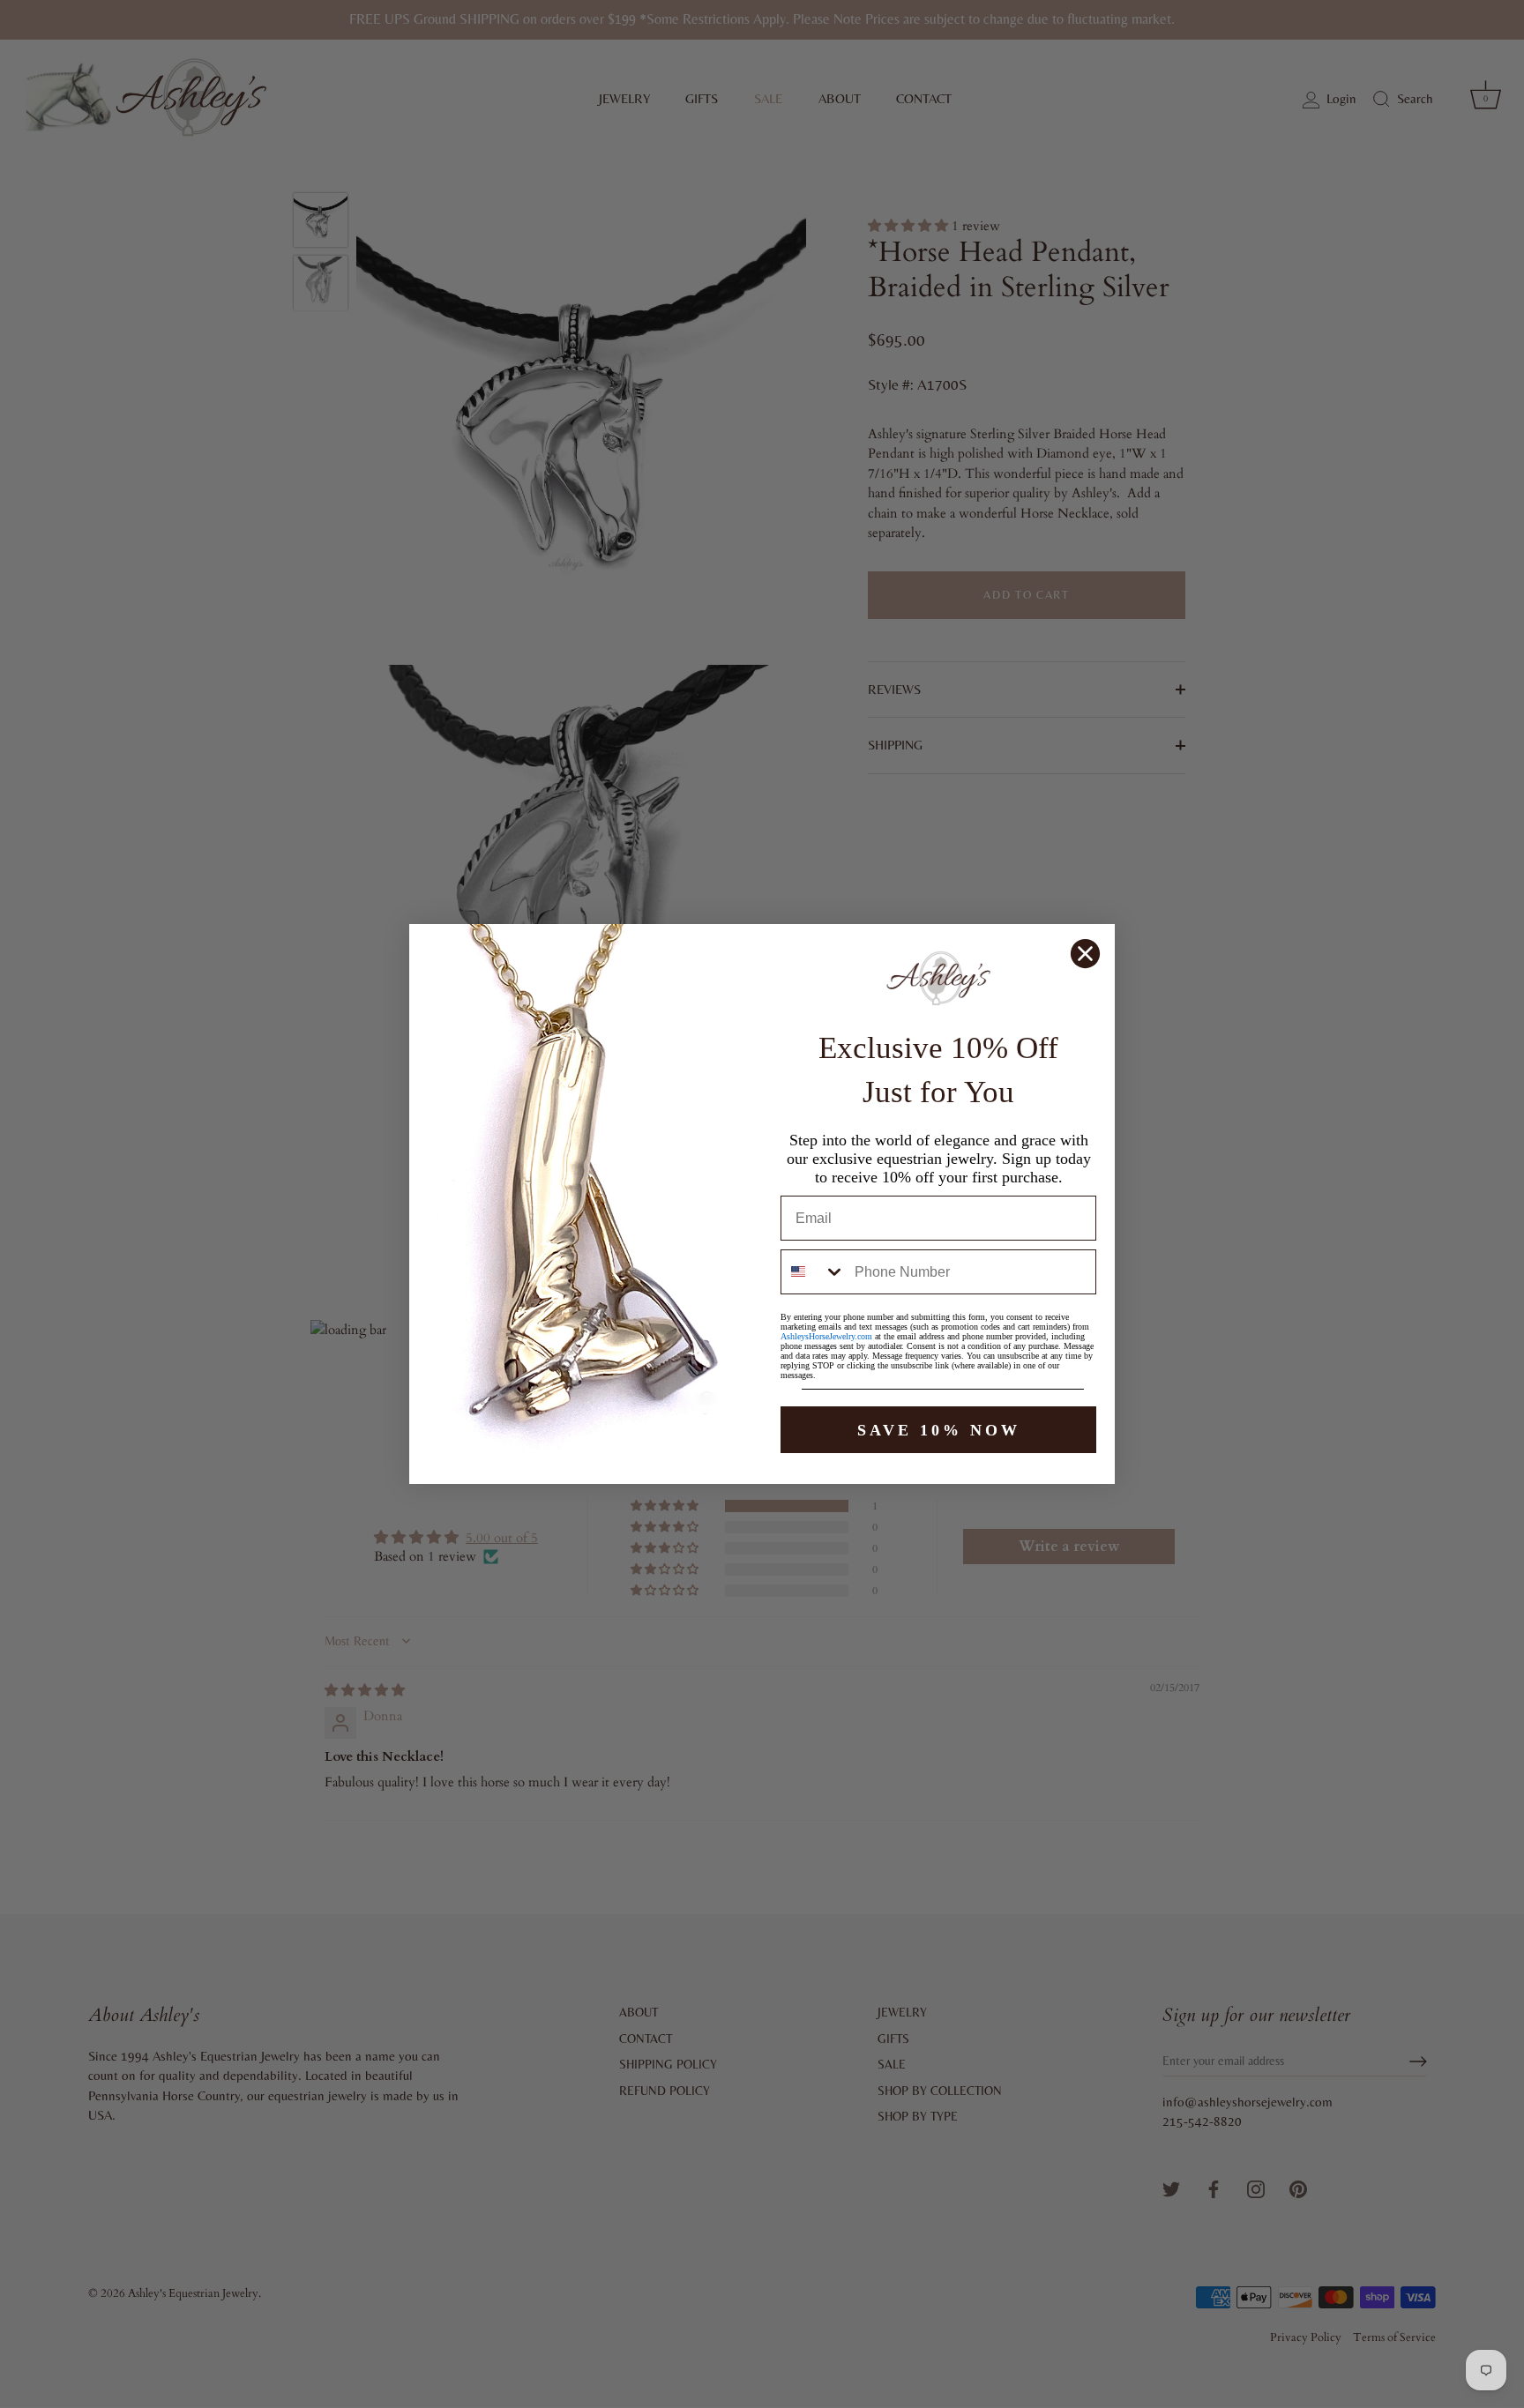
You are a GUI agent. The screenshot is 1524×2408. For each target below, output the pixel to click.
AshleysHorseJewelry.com (826, 1336)
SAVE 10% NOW (939, 1430)
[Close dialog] (1085, 954)
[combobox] (814, 1272)
